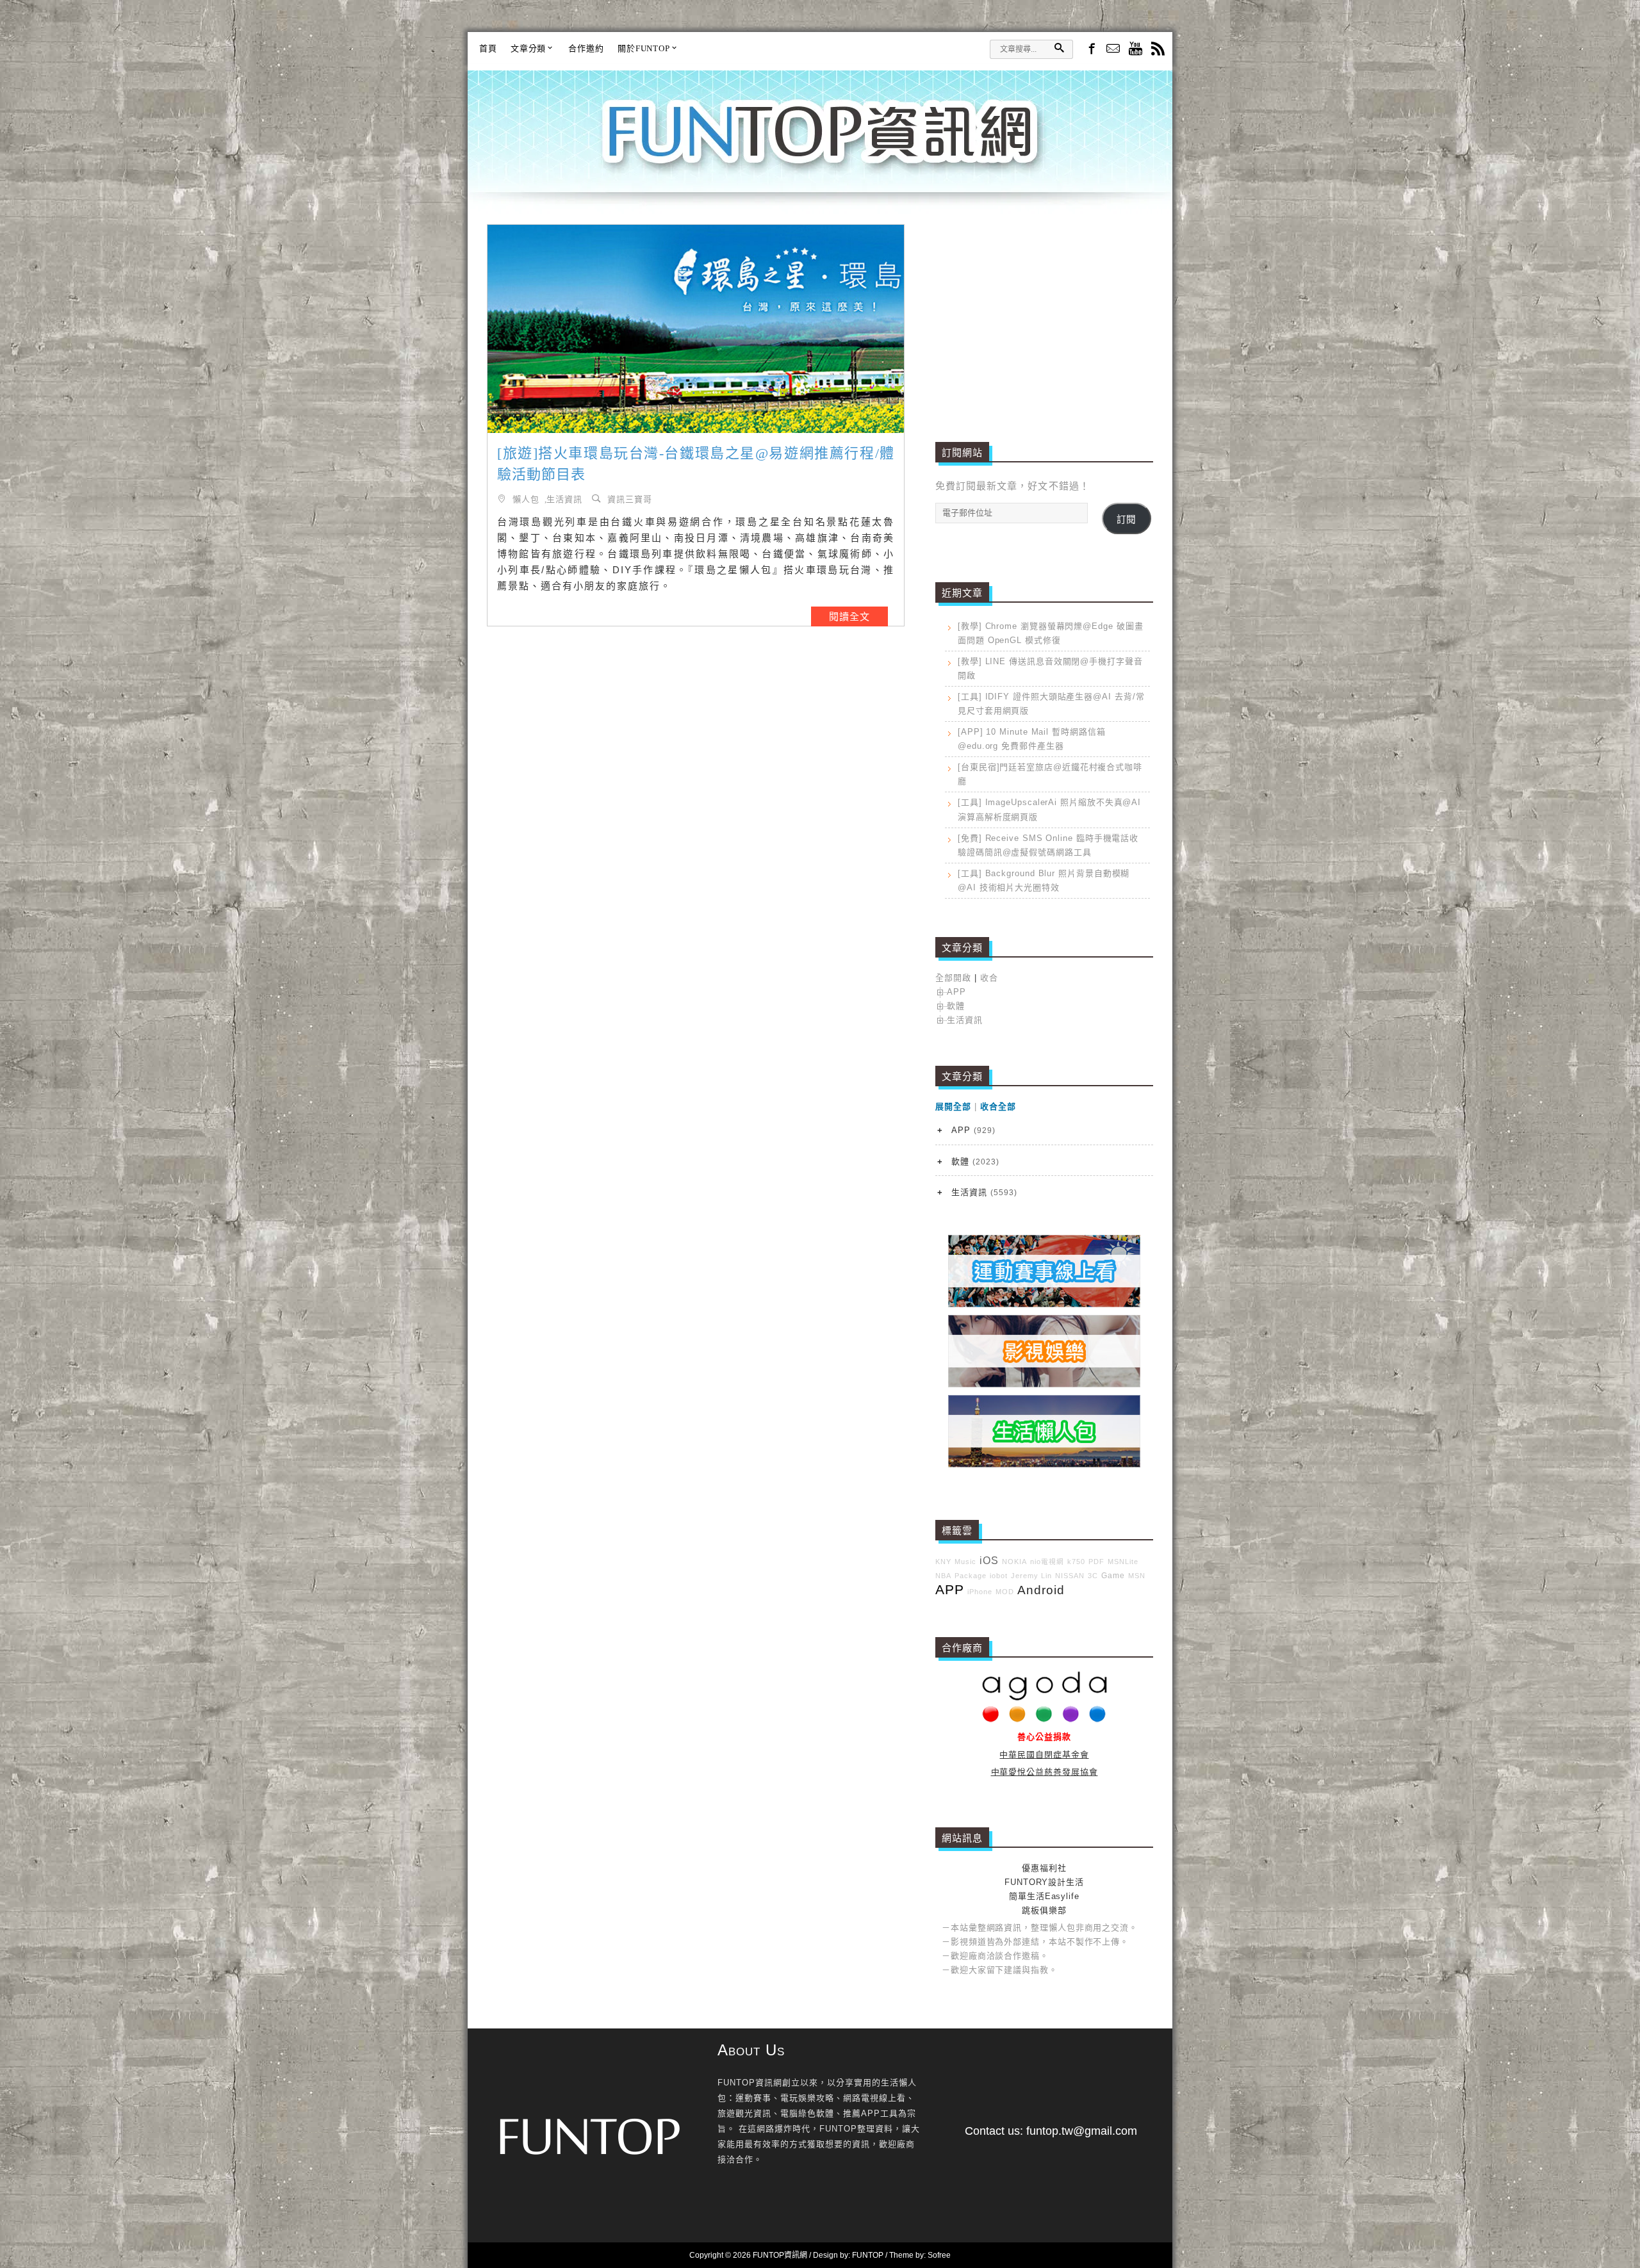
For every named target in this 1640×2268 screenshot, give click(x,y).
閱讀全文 (849, 616)
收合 (989, 978)
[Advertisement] (1044, 314)
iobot (999, 1576)
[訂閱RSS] (1158, 50)
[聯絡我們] (1113, 50)
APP (956, 992)
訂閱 (1126, 519)
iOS (989, 1561)
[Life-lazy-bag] (1044, 1464)
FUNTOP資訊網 (820, 147)
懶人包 (526, 499)
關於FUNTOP (644, 48)
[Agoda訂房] (1045, 1719)
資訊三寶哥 (630, 499)
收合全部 (998, 1106)
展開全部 (953, 1106)
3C (1093, 1576)
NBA (943, 1576)
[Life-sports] (1044, 1304)
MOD (1005, 1592)
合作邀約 (586, 48)
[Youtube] (1136, 50)
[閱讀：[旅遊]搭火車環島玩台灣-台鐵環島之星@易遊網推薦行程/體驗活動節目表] (696, 329)
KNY (943, 1562)
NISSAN (1070, 1576)
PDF (1096, 1562)
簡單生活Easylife (1044, 1896)
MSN (1137, 1576)
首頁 (488, 48)
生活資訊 (564, 499)
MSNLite (1123, 1562)
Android (1041, 1590)
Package (971, 1576)
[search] (1059, 48)
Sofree (939, 2255)
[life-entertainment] (1044, 1384)
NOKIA (1014, 1562)
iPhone (980, 1592)
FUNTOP (868, 2255)
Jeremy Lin (1031, 1576)
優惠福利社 (1044, 1868)
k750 (1076, 1562)
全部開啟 (953, 978)
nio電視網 (1047, 1562)
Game (1113, 1575)
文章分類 (529, 48)
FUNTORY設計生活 (1044, 1882)
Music (965, 1562)
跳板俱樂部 (1044, 1910)
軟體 (956, 1006)
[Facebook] (1091, 48)
